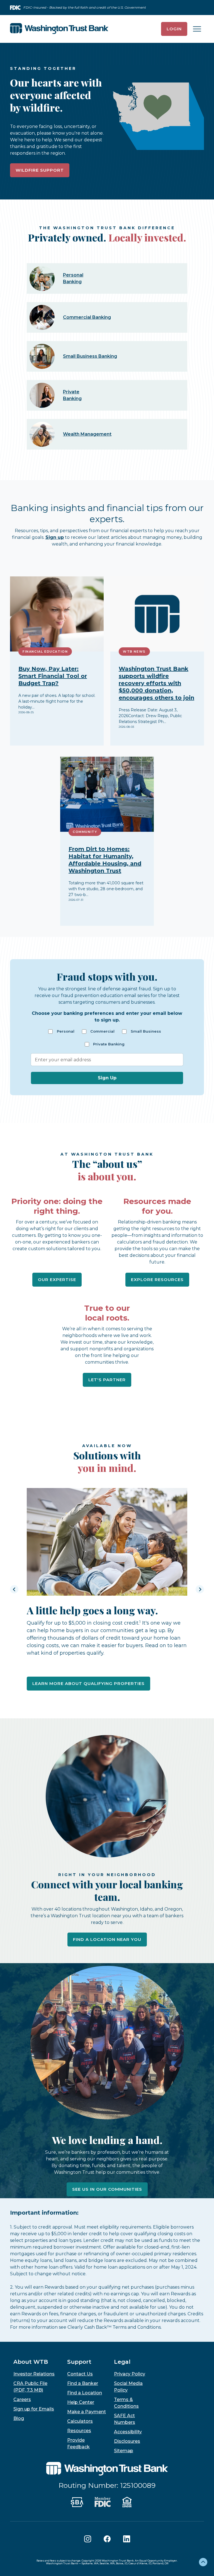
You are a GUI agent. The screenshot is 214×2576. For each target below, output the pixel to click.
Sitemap (124, 2451)
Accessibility (128, 2432)
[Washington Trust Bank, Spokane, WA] (59, 29)
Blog (19, 2418)
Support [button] (79, 2362)
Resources (79, 2431)
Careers (22, 2399)
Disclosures (127, 2441)
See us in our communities (107, 2189)
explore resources (157, 1280)
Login (174, 29)
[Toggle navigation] (197, 29)
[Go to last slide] (14, 1589)
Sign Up (107, 1078)
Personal (66, 1031)
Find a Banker (83, 2383)
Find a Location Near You (107, 1939)
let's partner (107, 1380)
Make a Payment (87, 2412)
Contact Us (80, 2374)
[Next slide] (200, 1589)
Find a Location (85, 2393)
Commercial (102, 1031)
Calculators (80, 2421)
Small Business (146, 1031)
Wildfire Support (40, 170)
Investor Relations (34, 2374)
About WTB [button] (31, 2362)
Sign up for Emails (34, 2409)
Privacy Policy (130, 2374)
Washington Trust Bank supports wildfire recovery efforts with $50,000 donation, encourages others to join (156, 683)
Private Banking (109, 1044)
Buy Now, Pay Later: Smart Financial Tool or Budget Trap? (53, 676)
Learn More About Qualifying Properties (88, 1683)
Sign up (55, 537)
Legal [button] (122, 2362)
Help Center (81, 2402)
